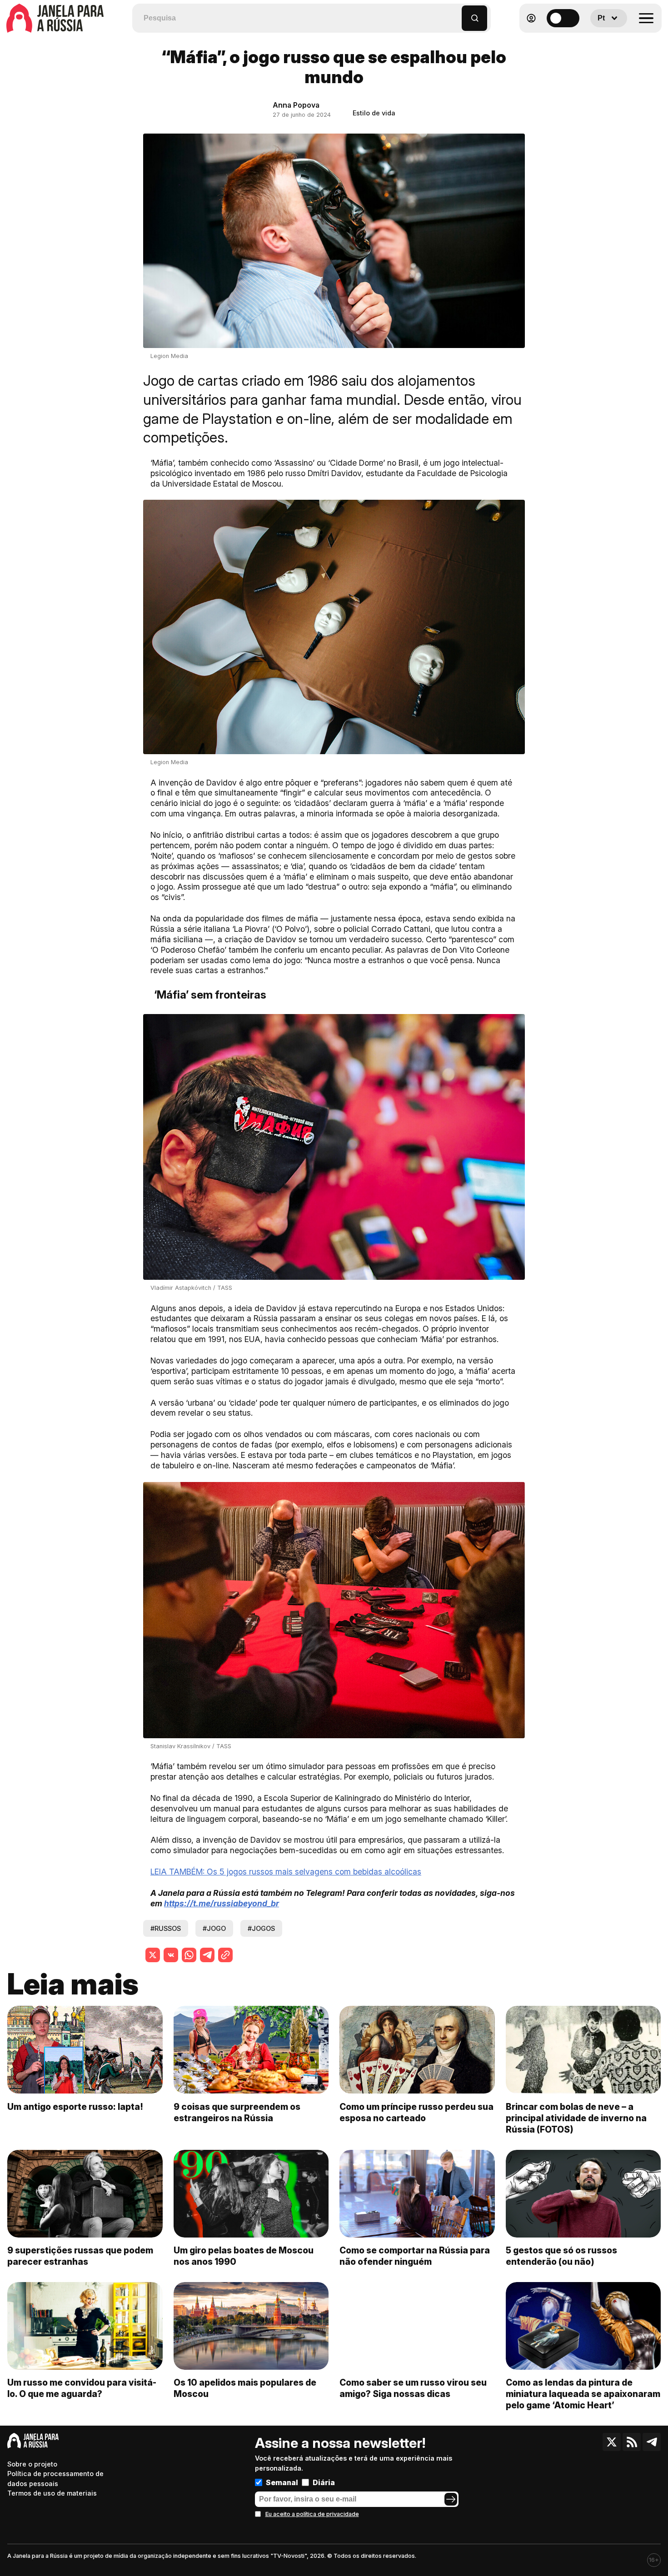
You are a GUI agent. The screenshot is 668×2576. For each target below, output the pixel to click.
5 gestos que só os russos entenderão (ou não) (561, 2256)
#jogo (214, 1928)
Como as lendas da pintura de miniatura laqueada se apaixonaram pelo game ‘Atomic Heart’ (583, 2394)
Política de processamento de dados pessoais (55, 2479)
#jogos (261, 1928)
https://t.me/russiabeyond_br (222, 1903)
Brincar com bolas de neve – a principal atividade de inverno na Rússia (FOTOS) (576, 2118)
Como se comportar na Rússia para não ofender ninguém (415, 2256)
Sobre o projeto (32, 2464)
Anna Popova (296, 105)
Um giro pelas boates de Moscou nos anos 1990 (244, 2256)
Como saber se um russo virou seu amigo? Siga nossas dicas (413, 2388)
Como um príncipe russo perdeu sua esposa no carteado (416, 2112)
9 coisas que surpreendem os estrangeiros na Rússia (237, 2112)
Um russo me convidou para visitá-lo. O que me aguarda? (82, 2388)
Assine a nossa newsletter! (340, 2443)
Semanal (282, 2482)
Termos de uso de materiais (52, 2493)
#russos (166, 1928)
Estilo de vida (374, 113)
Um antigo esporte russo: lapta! (75, 2107)
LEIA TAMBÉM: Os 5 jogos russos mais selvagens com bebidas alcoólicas (286, 1872)
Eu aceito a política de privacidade (312, 2514)
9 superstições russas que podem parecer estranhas (80, 2256)
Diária (324, 2482)
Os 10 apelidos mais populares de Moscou (245, 2388)
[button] (455, 14)
